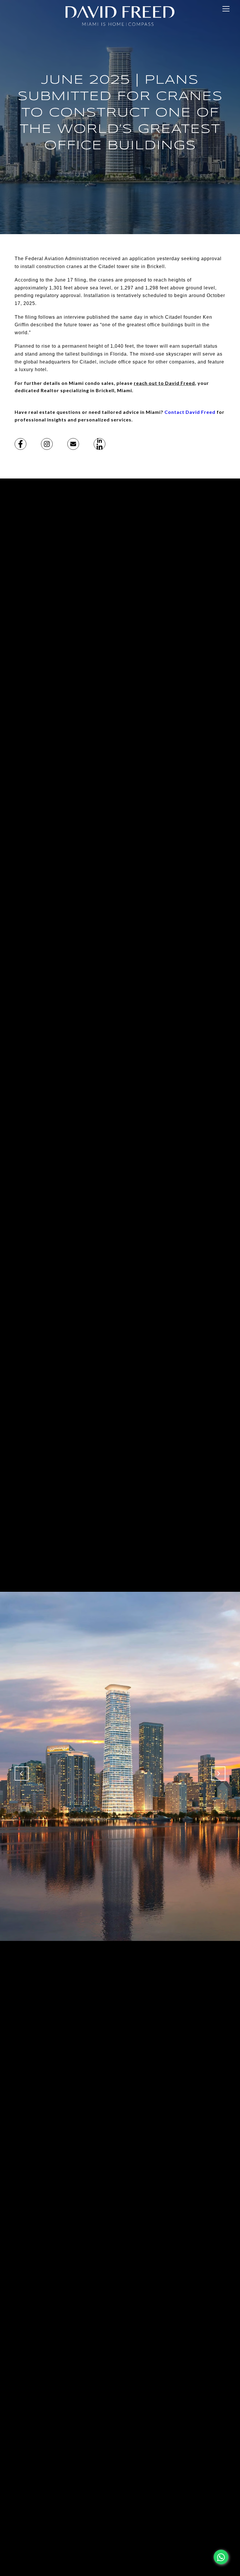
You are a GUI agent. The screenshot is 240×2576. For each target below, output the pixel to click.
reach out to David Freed (164, 383)
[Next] (218, 1774)
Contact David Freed (190, 412)
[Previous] (22, 1774)
